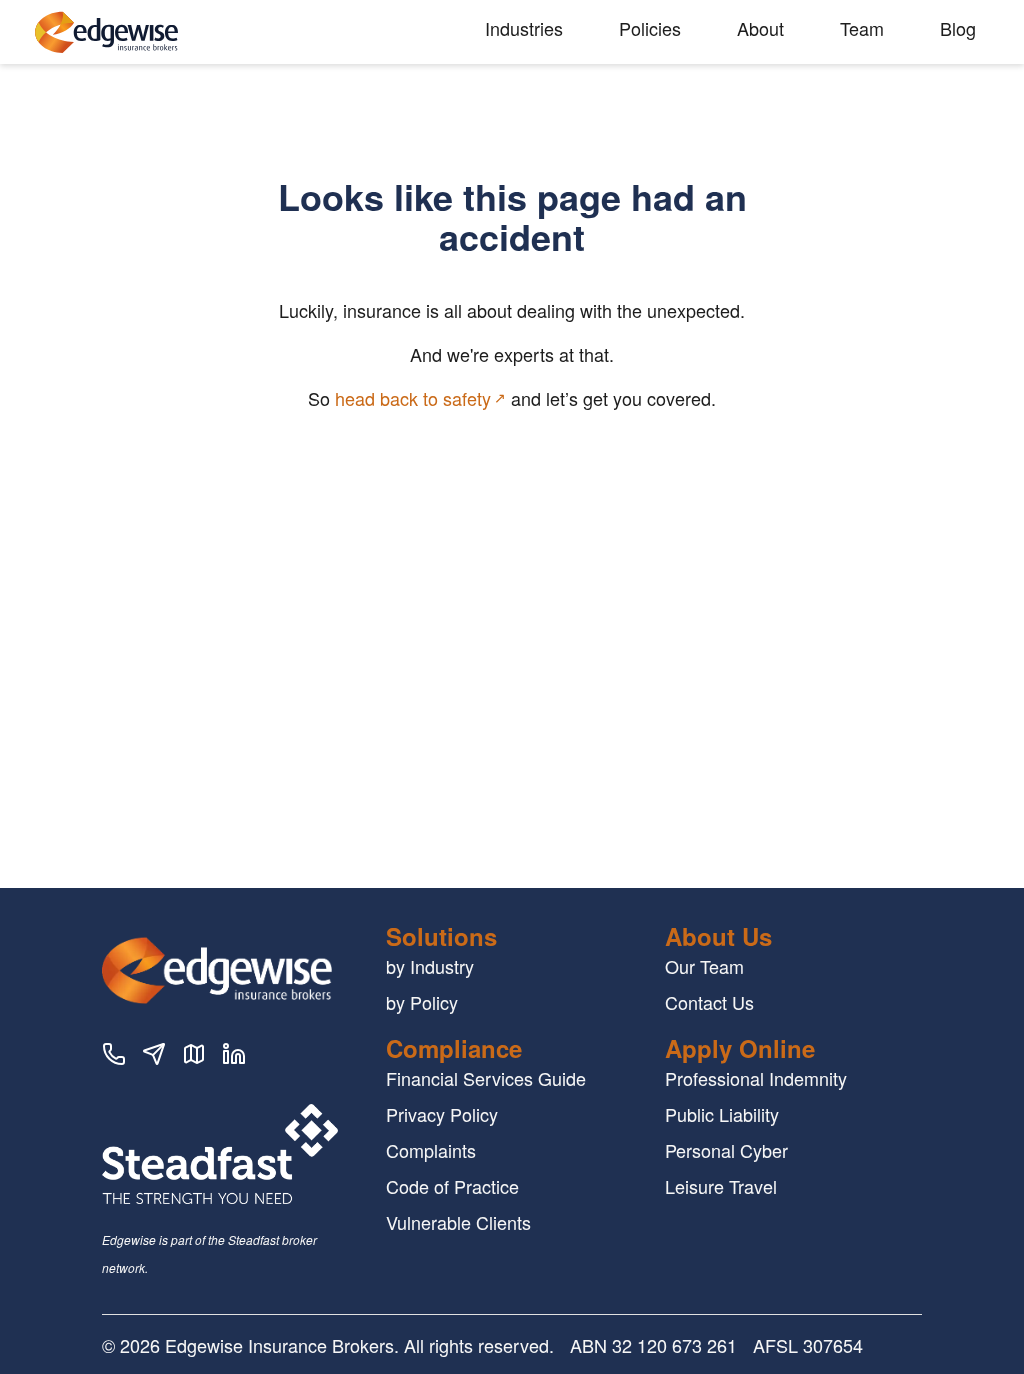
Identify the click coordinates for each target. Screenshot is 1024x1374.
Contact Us (709, 1002)
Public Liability (722, 1114)
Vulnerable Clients (458, 1222)
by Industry (430, 966)
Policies (650, 28)
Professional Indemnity (756, 1078)
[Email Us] (154, 1057)
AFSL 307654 (808, 1345)
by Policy (422, 1002)
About (760, 28)
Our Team (704, 966)
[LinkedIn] (234, 1057)
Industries (524, 28)
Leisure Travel (721, 1186)
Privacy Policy (442, 1114)
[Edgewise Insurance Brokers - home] (182, 32)
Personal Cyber (726, 1150)
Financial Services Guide (486, 1078)
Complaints (431, 1150)
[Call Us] (114, 1057)
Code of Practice (452, 1186)
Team (862, 28)
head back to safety (413, 398)
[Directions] (194, 1057)
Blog (958, 28)
